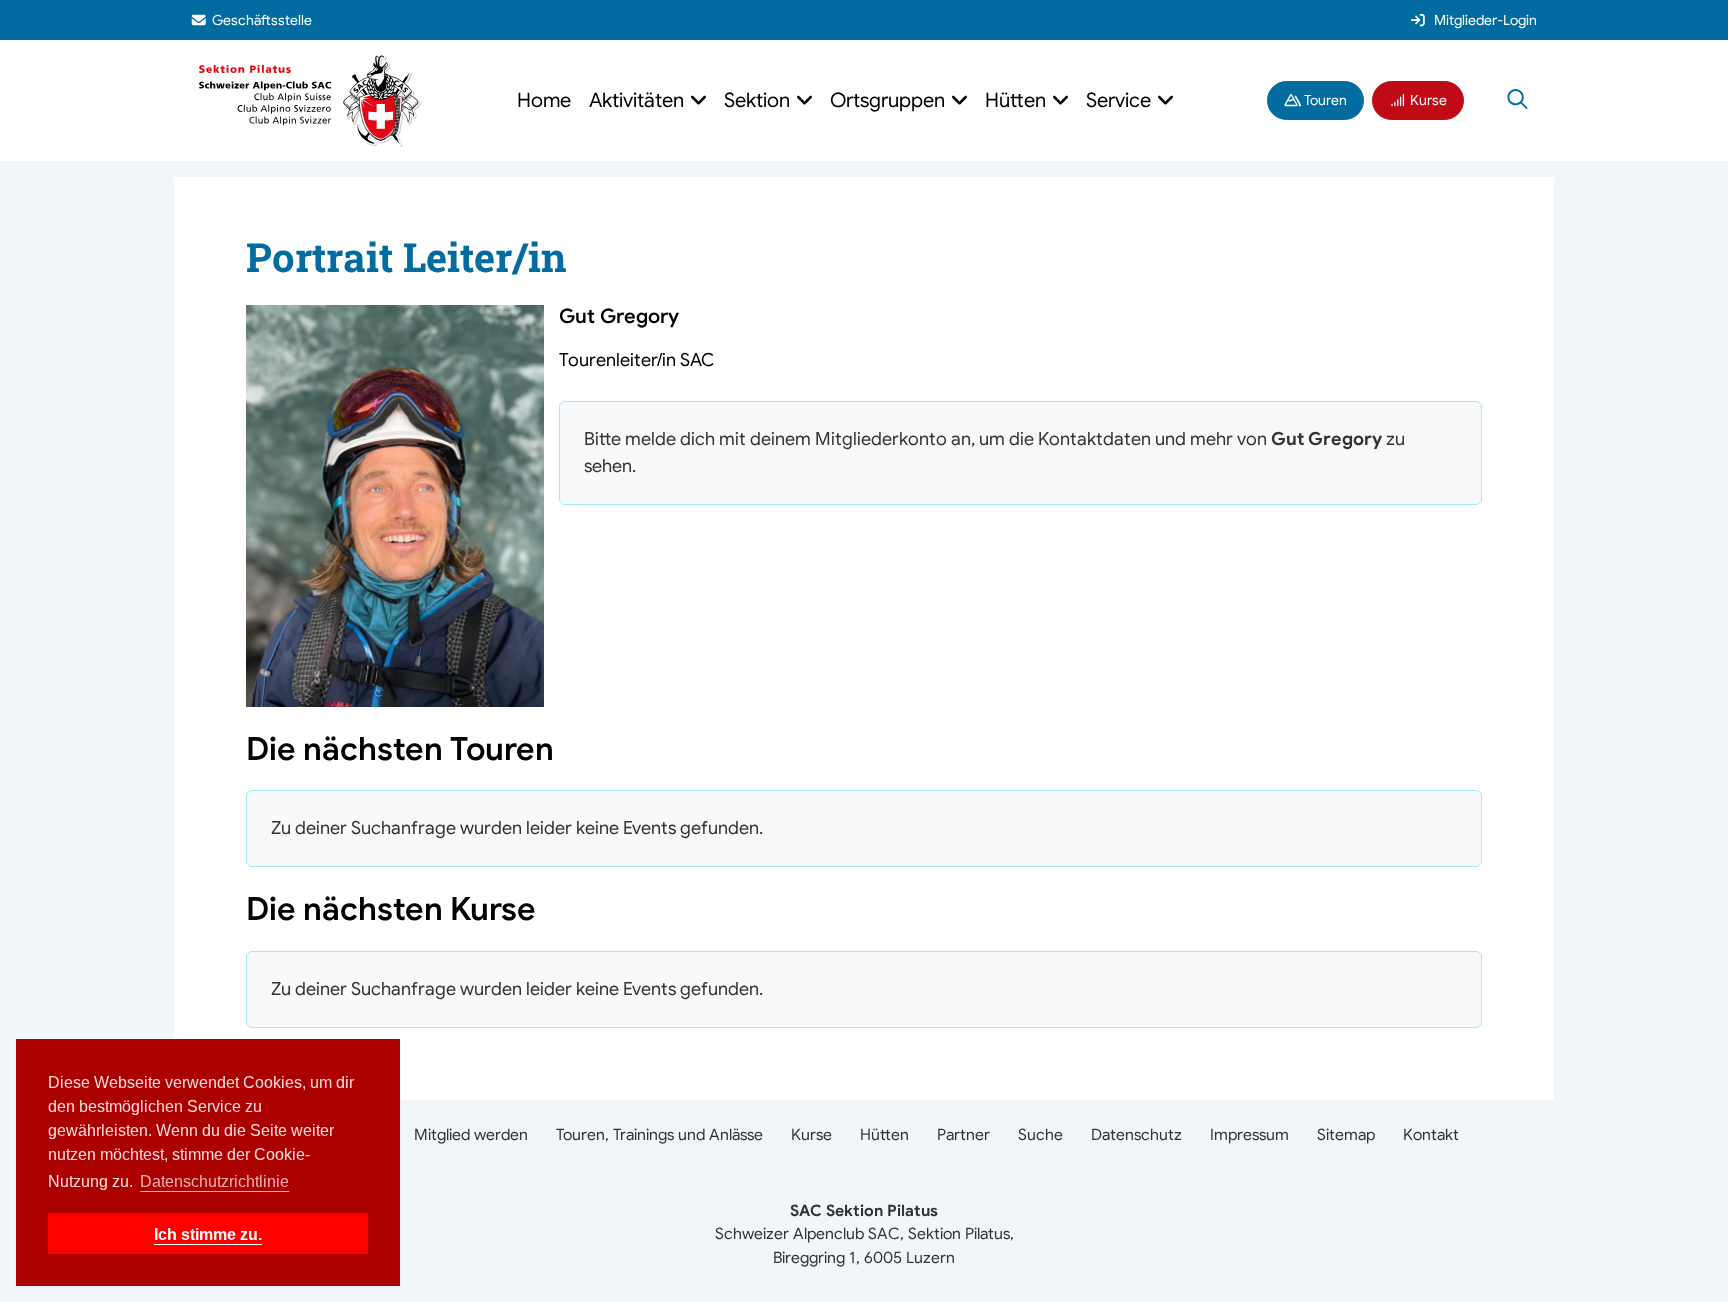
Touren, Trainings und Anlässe (659, 1135)
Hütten (884, 1135)
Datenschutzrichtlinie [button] (214, 1181)
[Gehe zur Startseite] (310, 99)
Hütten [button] (1018, 100)
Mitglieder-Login (1485, 20)
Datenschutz (1136, 1135)
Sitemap (1346, 1135)
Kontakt (1431, 1135)
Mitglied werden (471, 1135)
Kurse (1427, 100)
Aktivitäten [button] (639, 100)
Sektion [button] (759, 100)
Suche (1040, 1135)
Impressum (1249, 1135)
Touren (1324, 100)
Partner (963, 1135)
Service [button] (1121, 100)
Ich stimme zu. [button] (208, 1234)
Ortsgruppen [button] (890, 100)
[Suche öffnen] (1517, 101)
